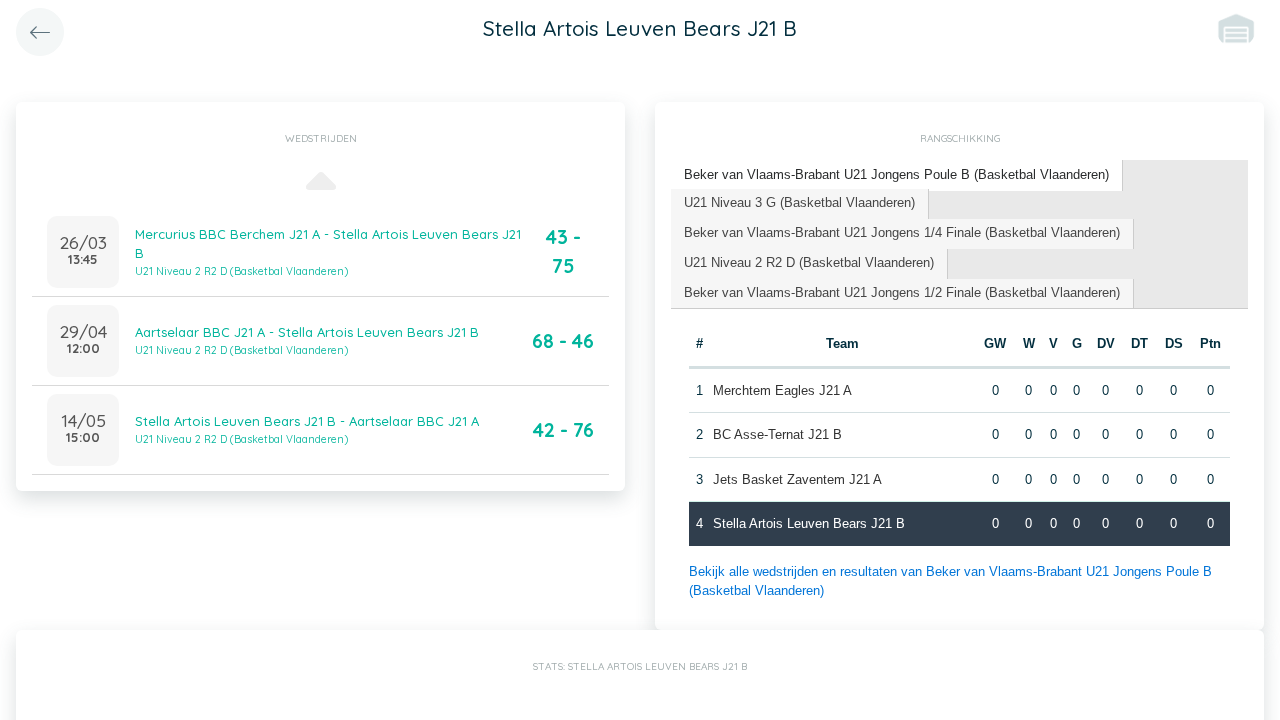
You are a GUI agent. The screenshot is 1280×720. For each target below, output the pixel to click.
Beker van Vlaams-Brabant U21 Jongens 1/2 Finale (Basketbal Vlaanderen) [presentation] (902, 292)
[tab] (897, 175)
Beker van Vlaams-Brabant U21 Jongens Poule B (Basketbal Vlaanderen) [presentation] (896, 174)
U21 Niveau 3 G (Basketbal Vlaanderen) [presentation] (799, 202)
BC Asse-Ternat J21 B (777, 434)
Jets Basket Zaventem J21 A (797, 479)
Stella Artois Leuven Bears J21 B (809, 523)
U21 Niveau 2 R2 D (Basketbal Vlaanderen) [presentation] (809, 262)
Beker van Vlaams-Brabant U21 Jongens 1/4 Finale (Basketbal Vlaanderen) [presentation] (902, 232)
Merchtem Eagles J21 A (782, 390)
